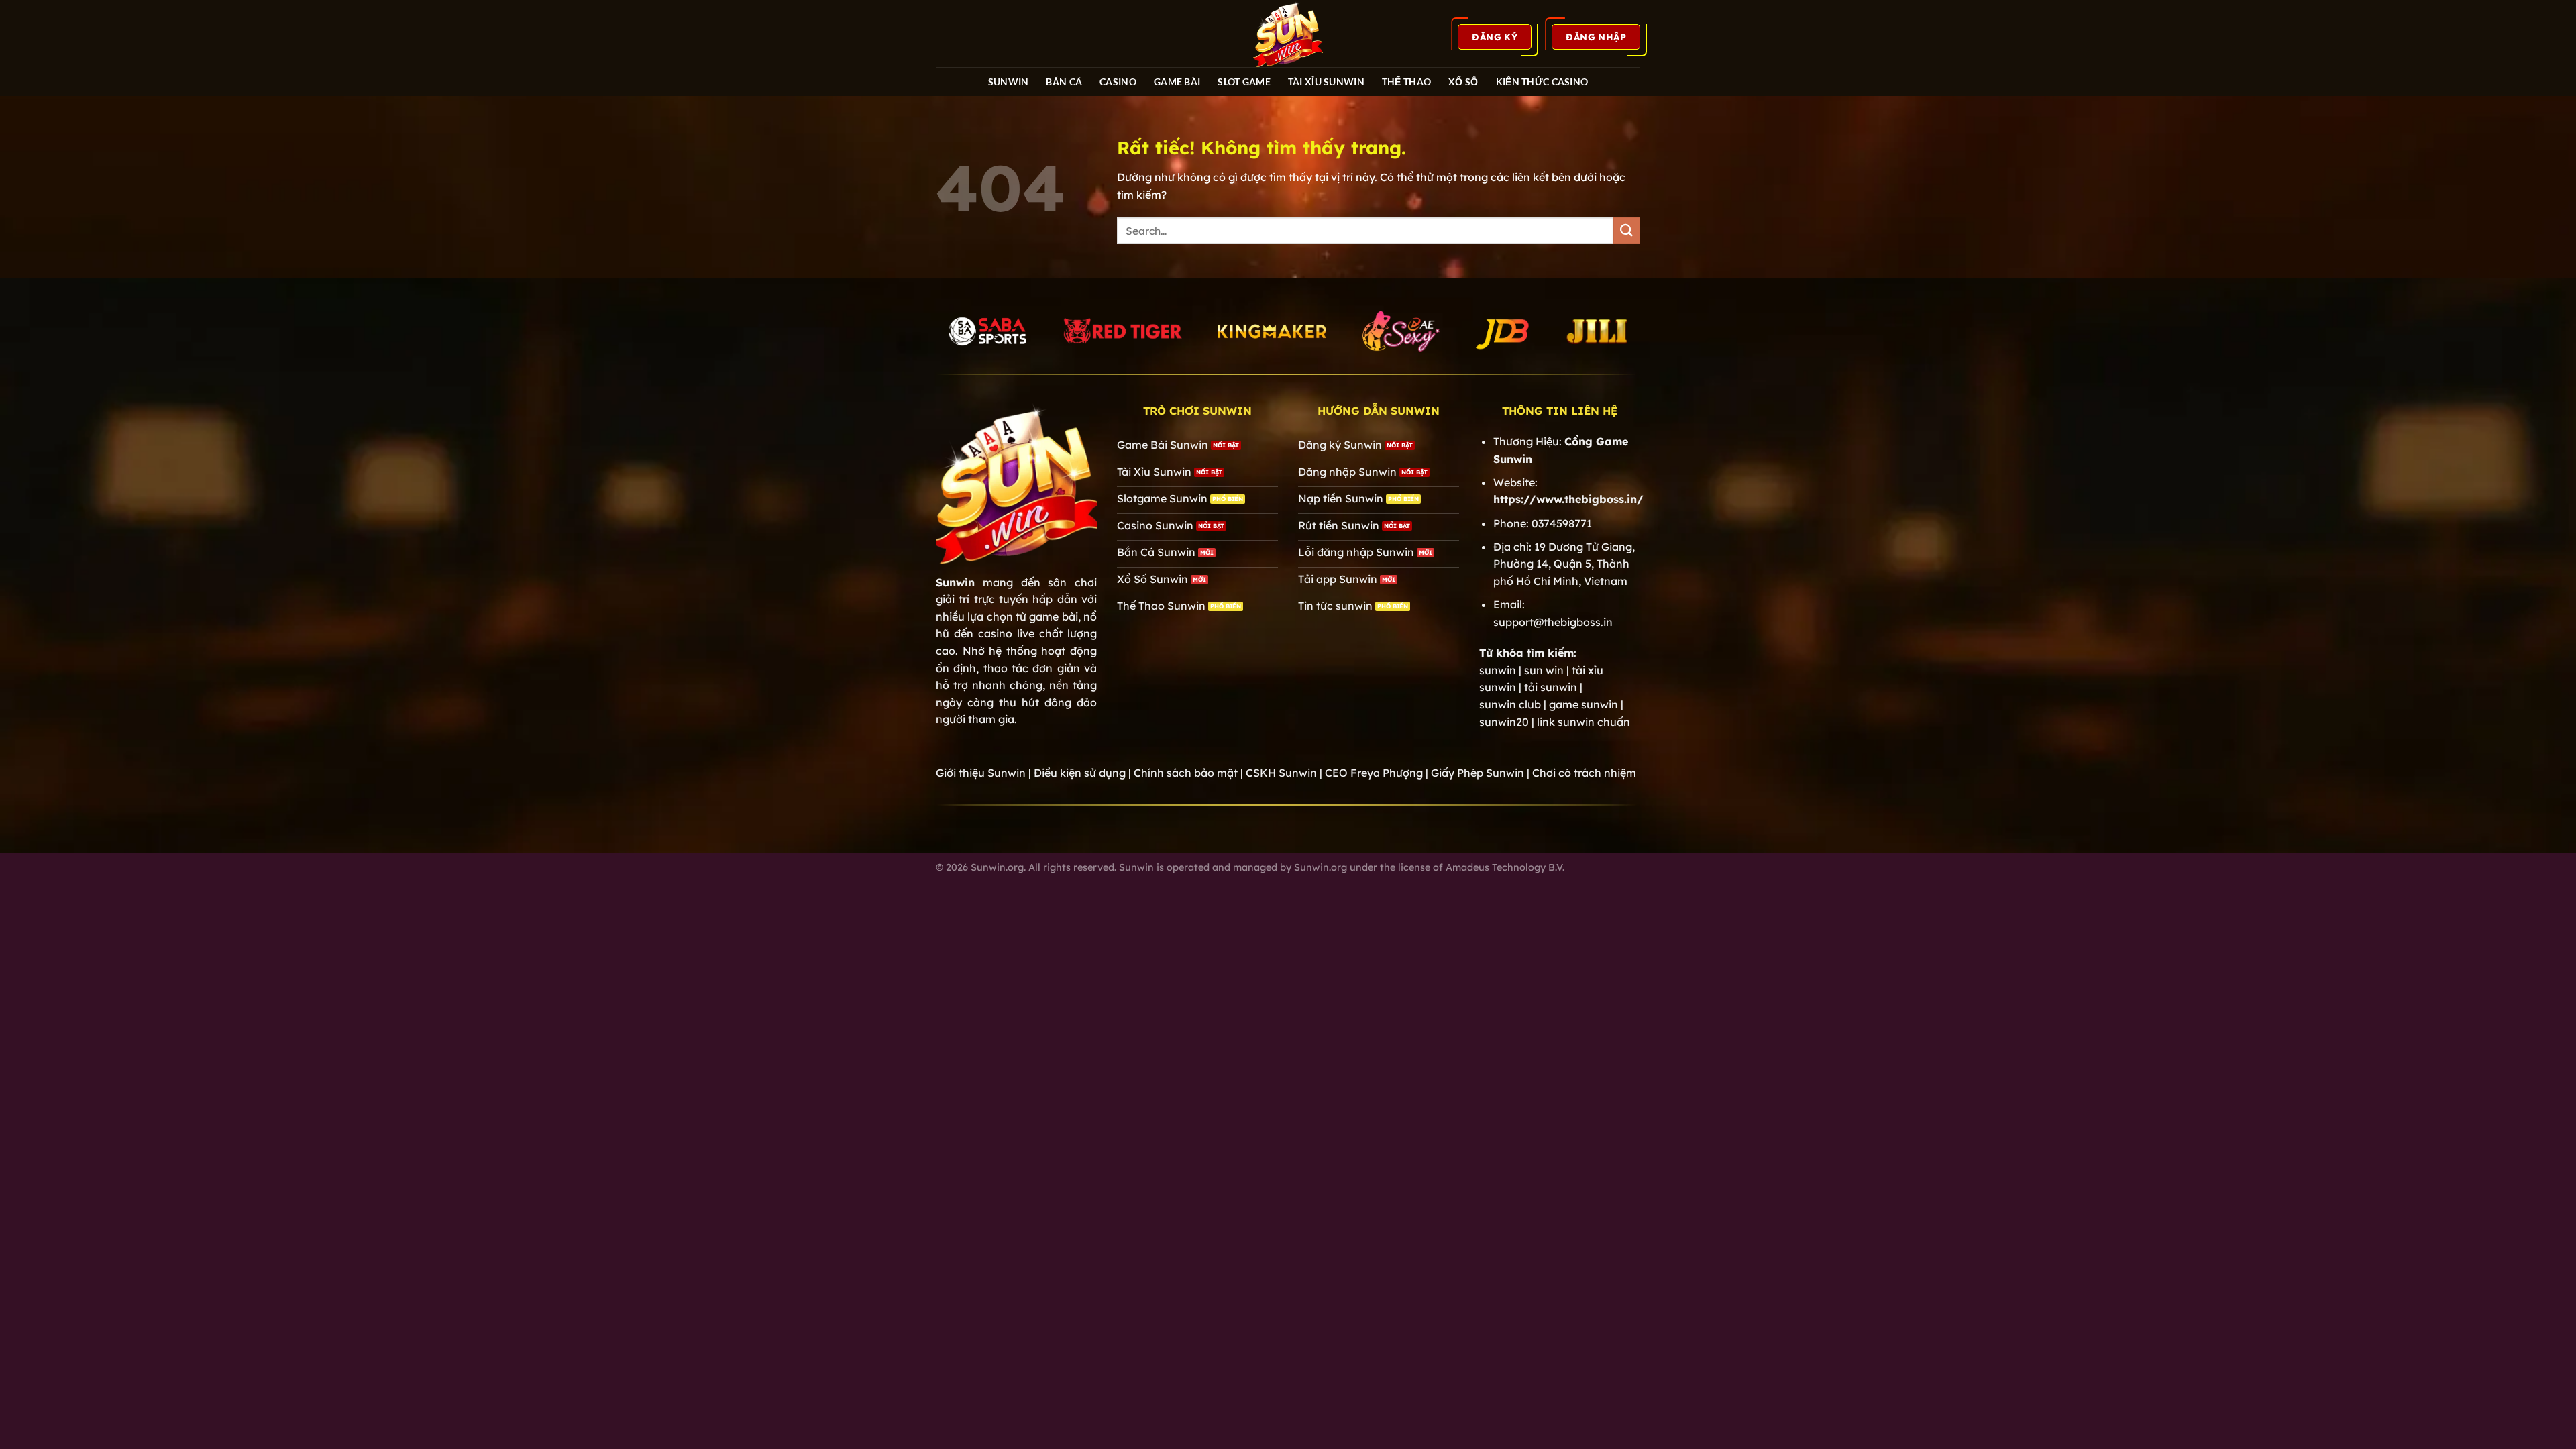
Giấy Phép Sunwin (1478, 773)
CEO (1374, 773)
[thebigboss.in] (1288, 34)
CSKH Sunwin (1281, 773)
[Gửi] (1627, 230)
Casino (1118, 82)
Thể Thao (1406, 82)
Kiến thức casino (1542, 82)
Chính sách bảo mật (1186, 773)
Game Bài (1177, 82)
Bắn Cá (1064, 82)
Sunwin (955, 582)
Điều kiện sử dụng (1080, 773)
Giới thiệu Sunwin (981, 773)
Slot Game (1244, 82)
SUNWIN (1009, 82)
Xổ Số (1463, 82)
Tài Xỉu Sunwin (1326, 82)
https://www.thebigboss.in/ (1568, 499)
